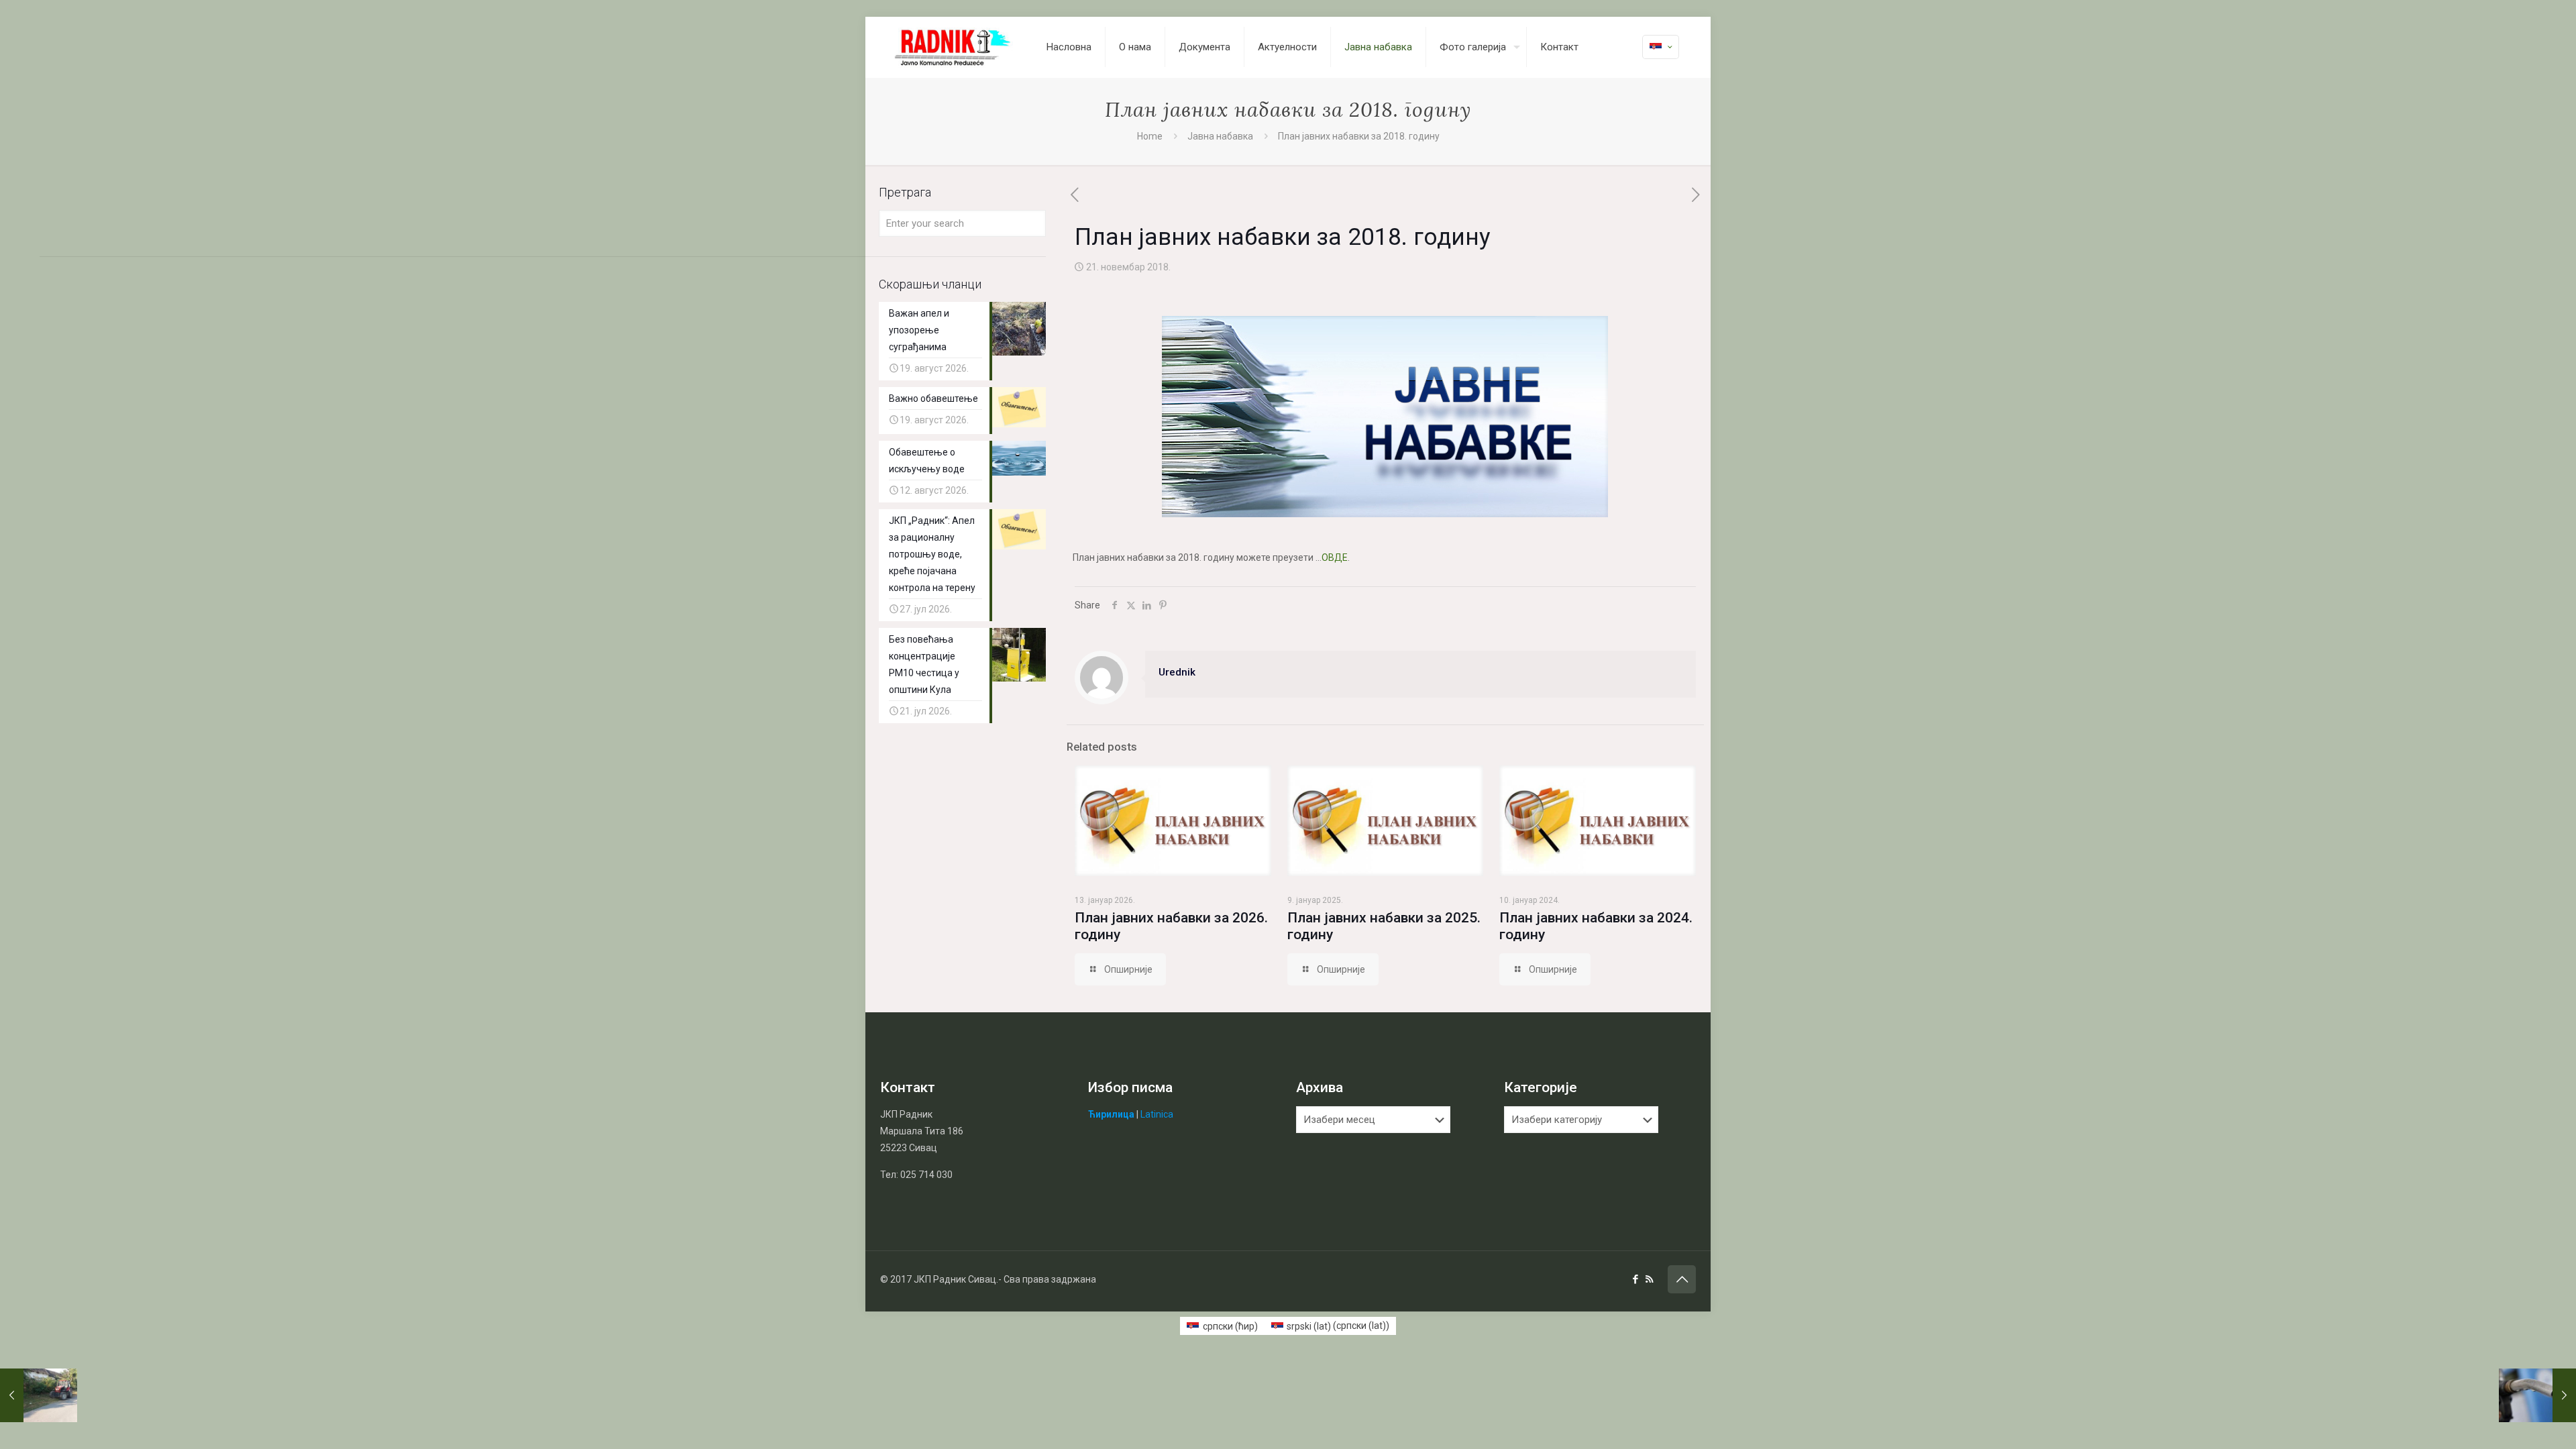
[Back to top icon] (1682, 1279)
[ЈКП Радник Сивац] (953, 47)
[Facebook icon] (1635, 1279)
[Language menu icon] (1661, 47)
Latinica (1157, 1114)
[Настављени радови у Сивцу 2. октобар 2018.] (39, 1395)
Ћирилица (1111, 1114)
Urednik (1177, 672)
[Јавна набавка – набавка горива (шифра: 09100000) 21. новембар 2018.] (2537, 1395)
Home (1150, 136)
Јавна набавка (1220, 136)
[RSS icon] (1649, 1279)
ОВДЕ (1335, 557)
